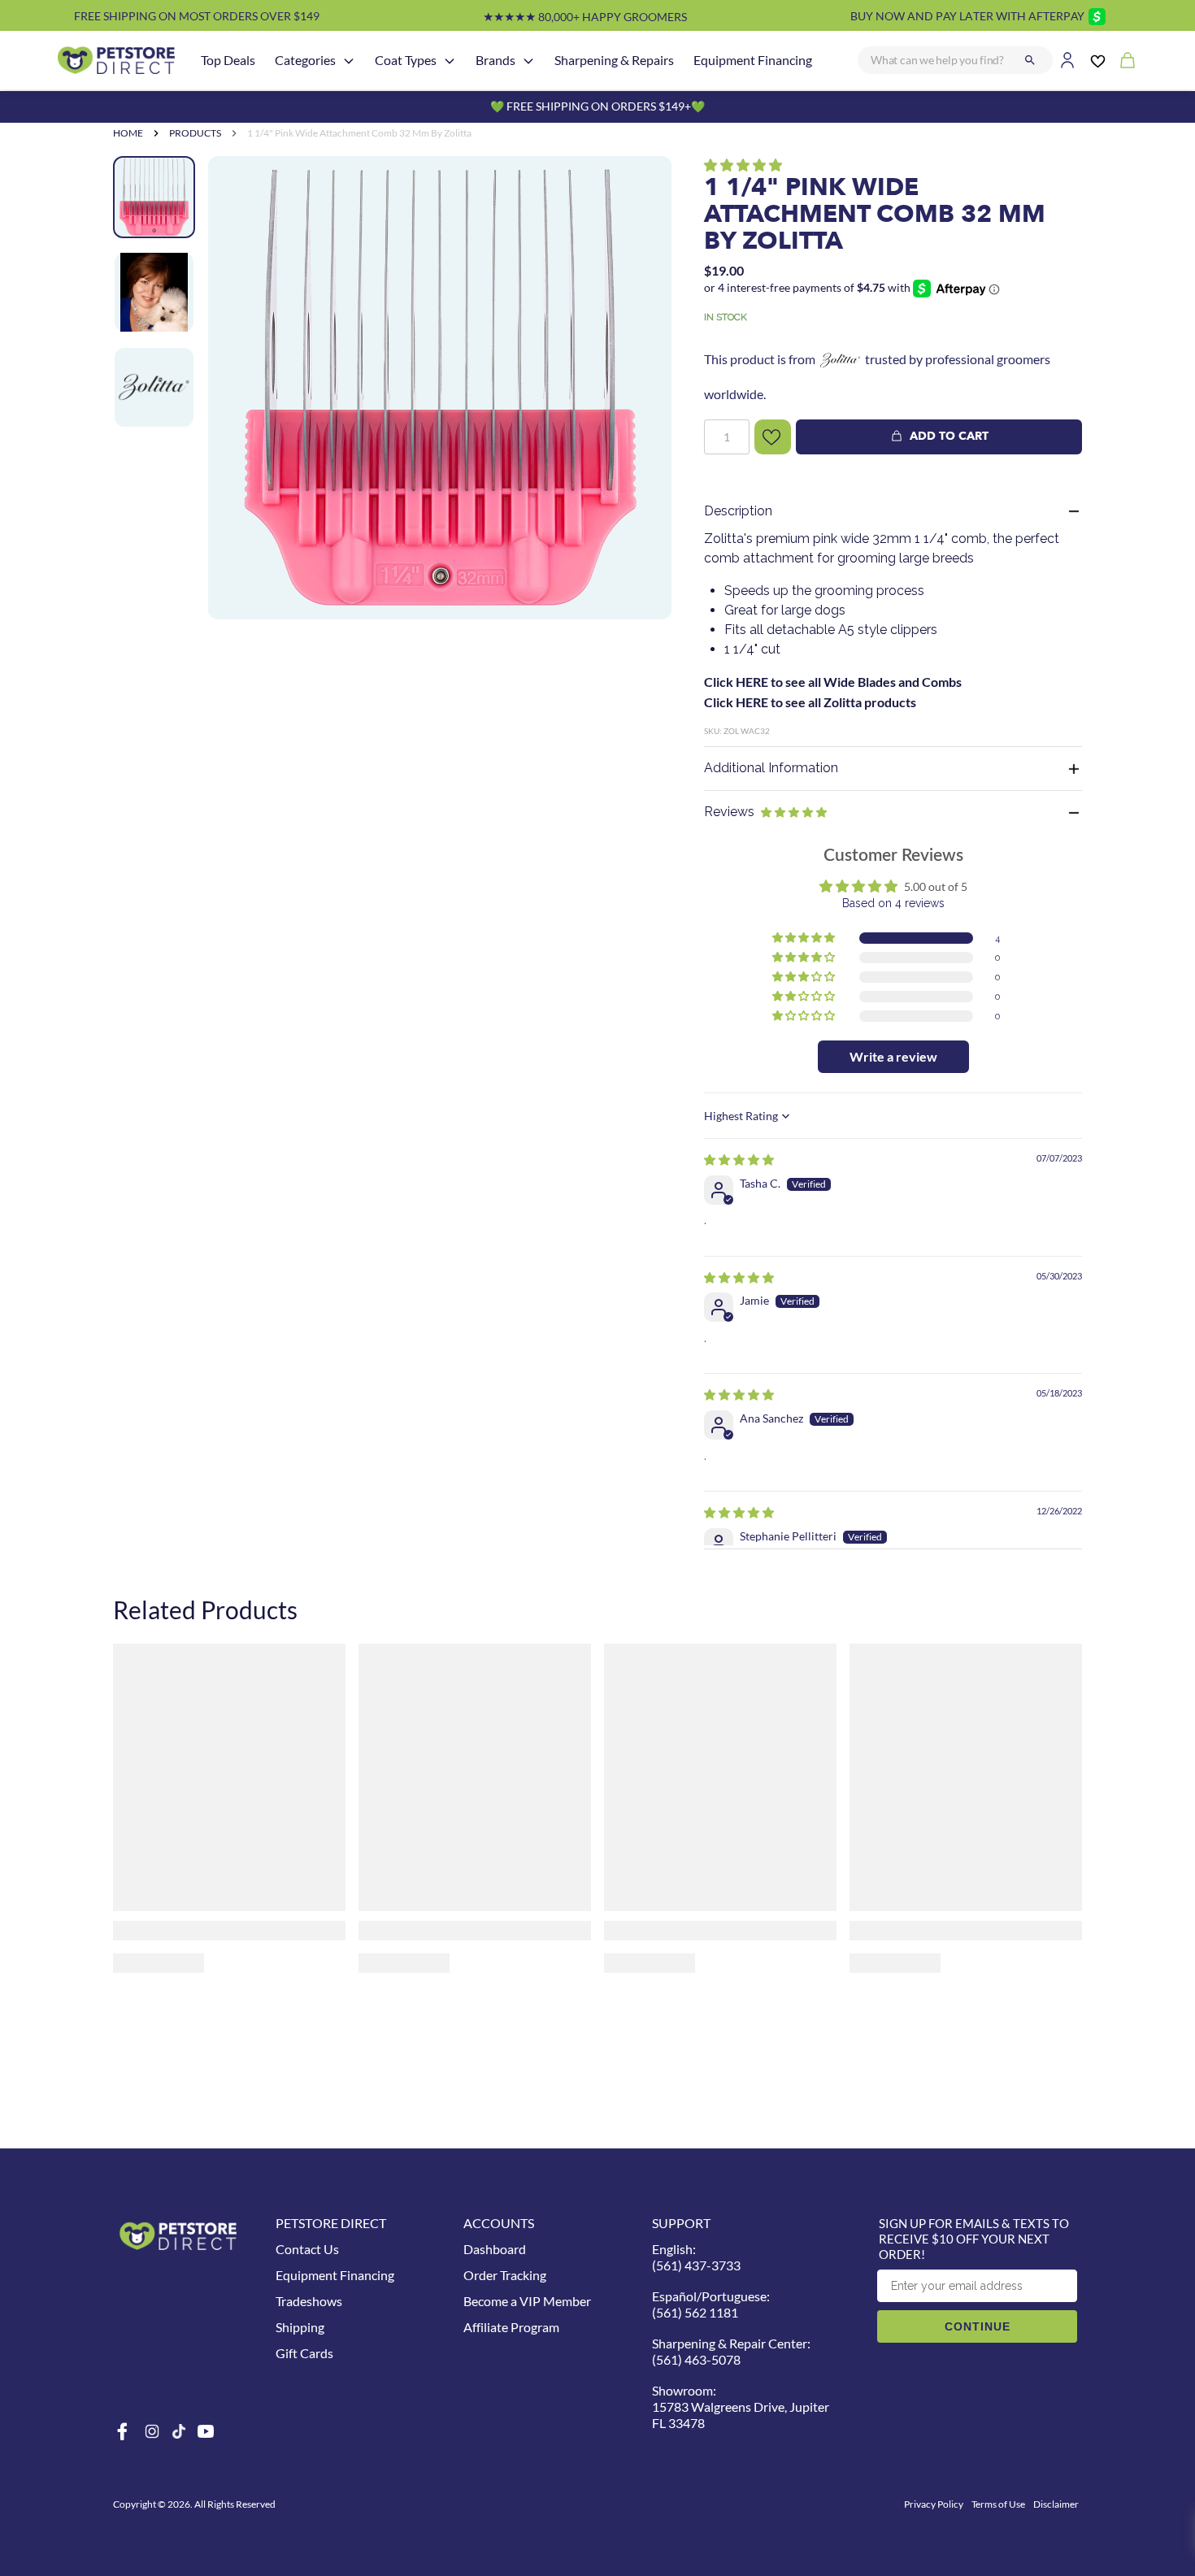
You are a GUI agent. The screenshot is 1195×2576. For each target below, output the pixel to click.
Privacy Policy (934, 2504)
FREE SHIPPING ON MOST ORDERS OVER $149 (197, 16)
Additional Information (771, 768)
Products (195, 133)
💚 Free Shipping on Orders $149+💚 (597, 106)
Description (738, 511)
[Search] (1030, 60)
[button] (743, 165)
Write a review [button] (893, 1056)
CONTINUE (978, 2326)
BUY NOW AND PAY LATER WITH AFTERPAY (967, 16)
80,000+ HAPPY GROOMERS (585, 17)
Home (128, 133)
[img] (739, 1160)
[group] (440, 426)
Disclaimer (1056, 2504)
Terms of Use (998, 2504)
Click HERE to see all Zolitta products (810, 702)
